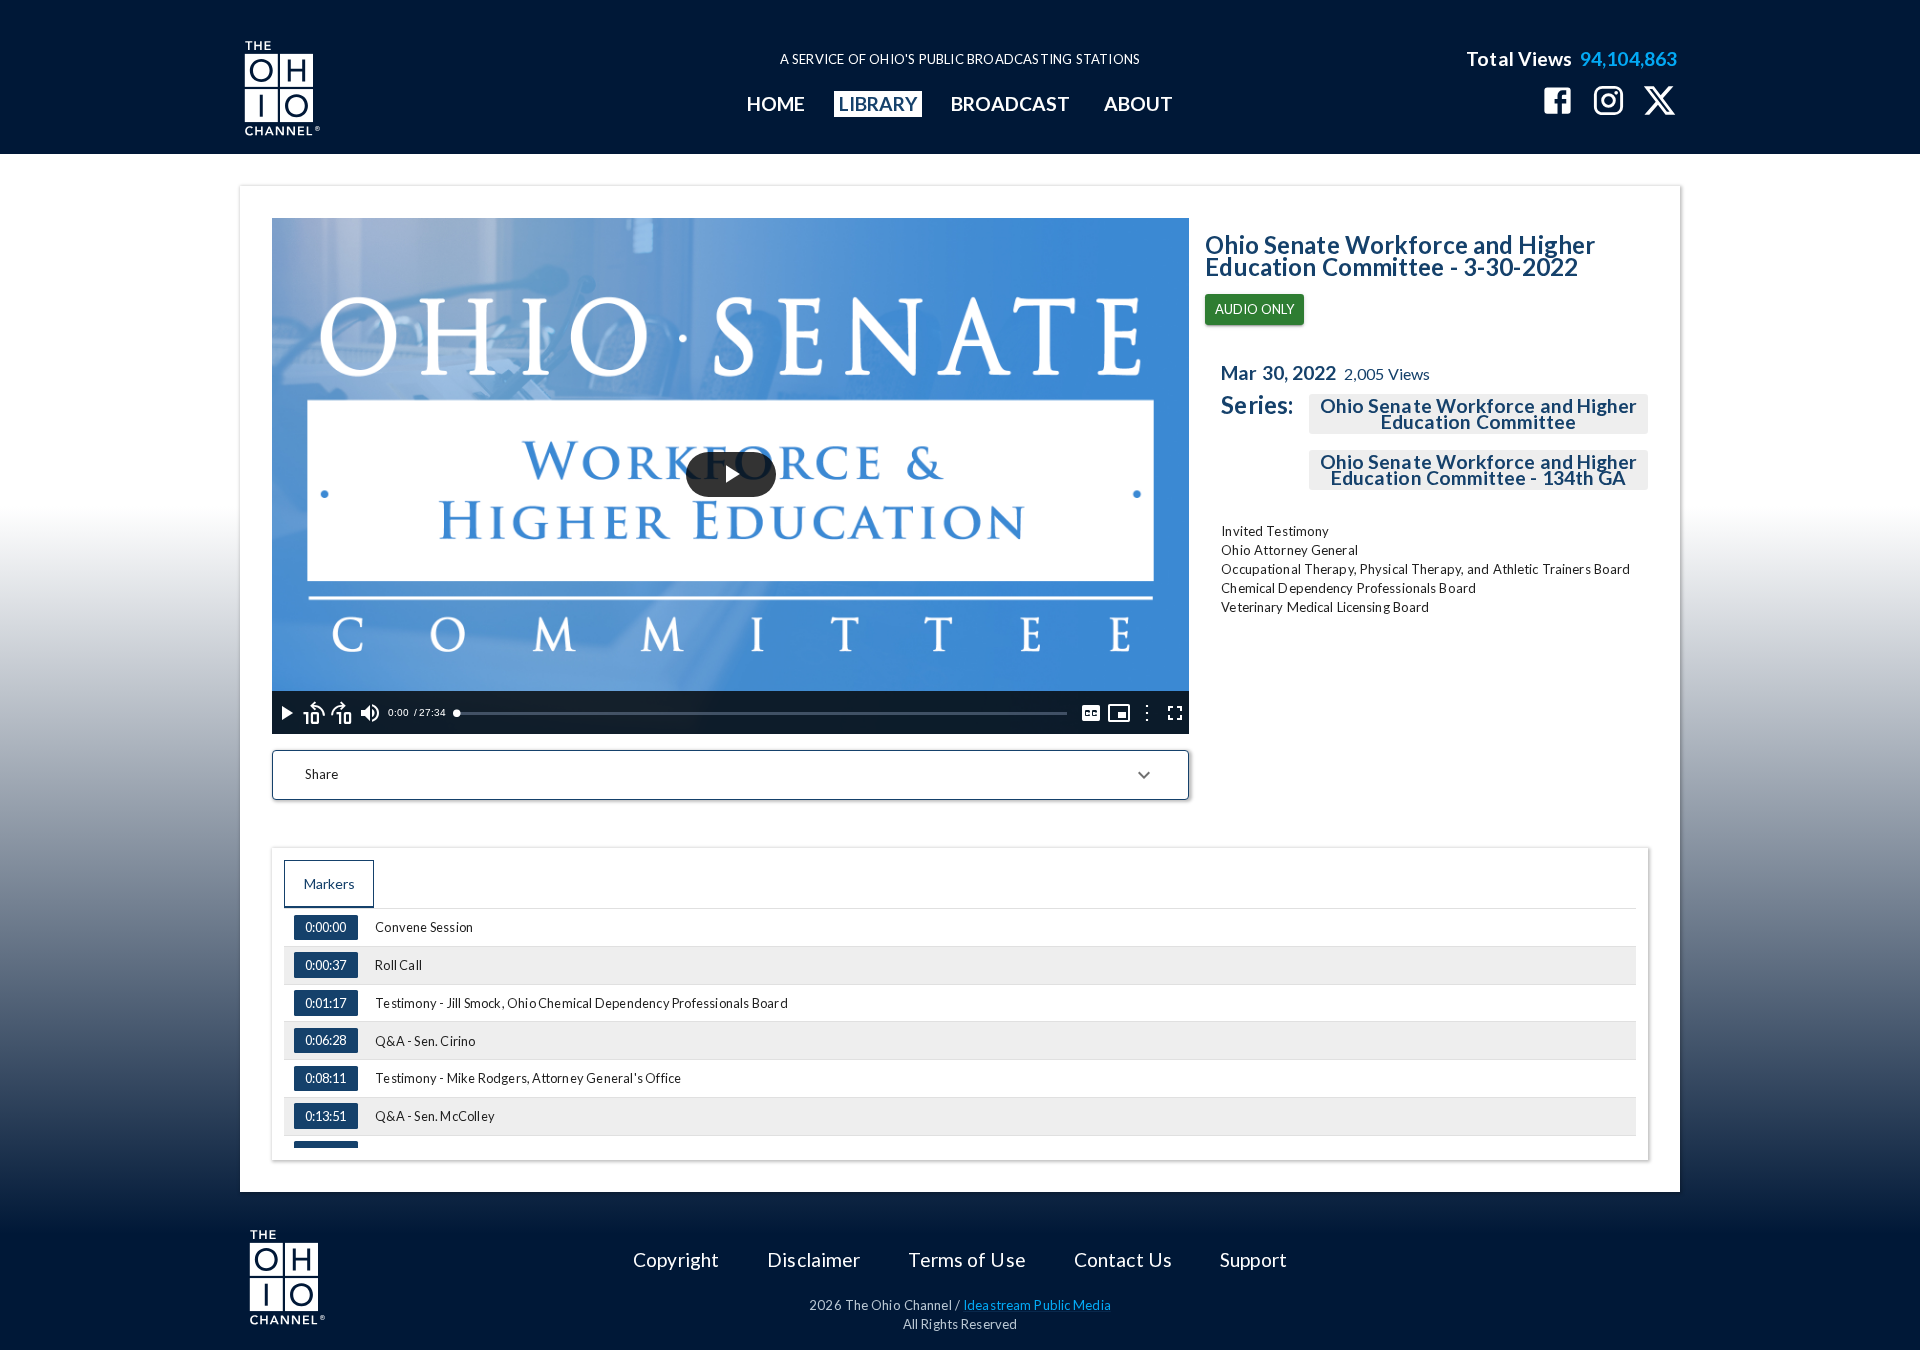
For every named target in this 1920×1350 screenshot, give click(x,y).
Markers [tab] (329, 883)
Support (1253, 1259)
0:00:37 (325, 965)
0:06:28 (325, 1040)
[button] (730, 775)
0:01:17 (325, 1003)
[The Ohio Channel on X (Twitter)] (1659, 102)
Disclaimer (813, 1259)
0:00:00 (325, 927)
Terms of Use (966, 1259)
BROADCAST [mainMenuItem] (1011, 103)
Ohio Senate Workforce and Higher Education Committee (1479, 413)
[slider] (761, 713)
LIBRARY (878, 103)
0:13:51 (325, 1116)
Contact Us (1123, 1259)
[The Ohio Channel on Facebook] (1557, 102)
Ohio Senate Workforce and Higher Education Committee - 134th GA (1479, 469)
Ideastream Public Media (1037, 1305)
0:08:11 (325, 1078)
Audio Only (1254, 309)
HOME (776, 103)
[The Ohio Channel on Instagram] (1608, 102)
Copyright (676, 1259)
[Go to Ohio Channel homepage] (280, 91)
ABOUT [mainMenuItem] (1138, 103)
